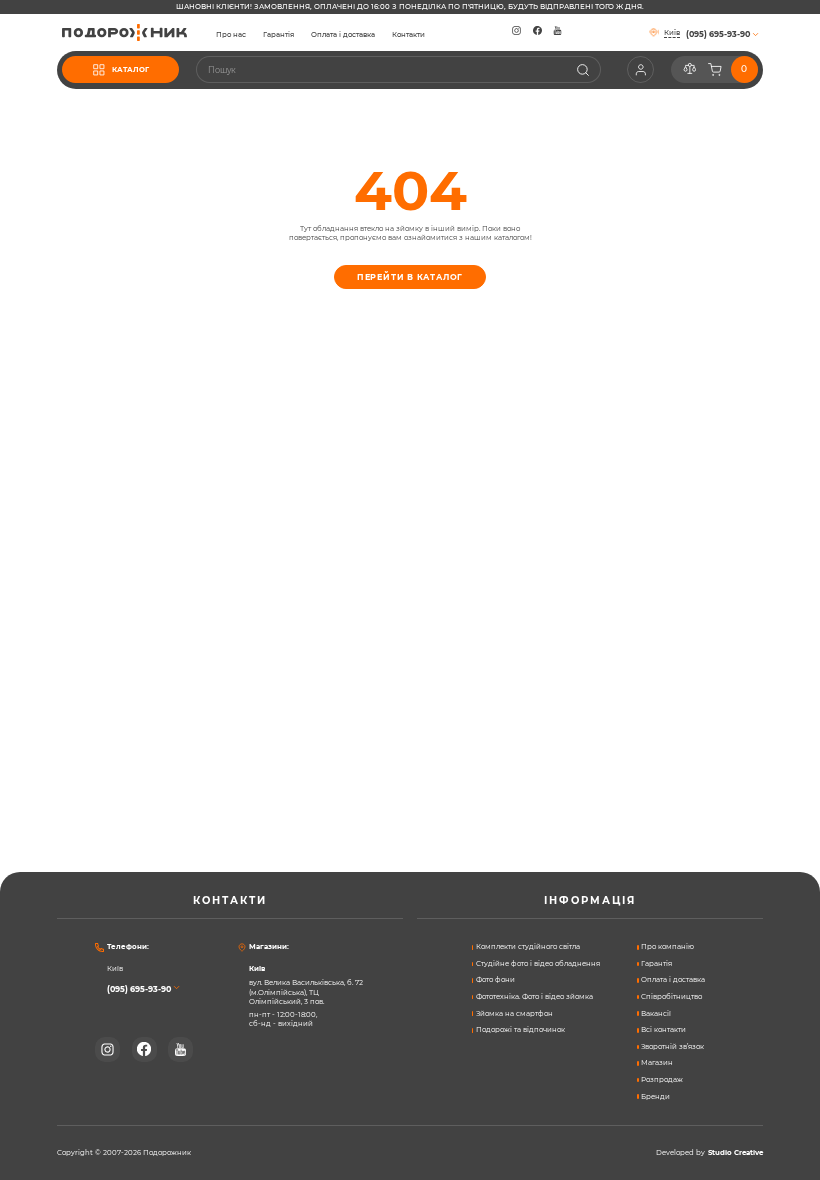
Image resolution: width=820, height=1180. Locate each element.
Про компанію (667, 946)
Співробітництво (671, 996)
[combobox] (398, 69)
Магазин (657, 1062)
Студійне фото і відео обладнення (538, 963)
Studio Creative (735, 1153)
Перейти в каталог (410, 277)
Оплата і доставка (343, 35)
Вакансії (656, 1013)
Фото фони (495, 979)
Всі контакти (663, 1029)
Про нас (231, 35)
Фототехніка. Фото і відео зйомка (534, 996)
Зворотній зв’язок (672, 1046)
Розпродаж (662, 1079)
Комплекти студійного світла (528, 946)
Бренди (655, 1096)
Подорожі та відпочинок (520, 1029)
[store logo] (124, 33)
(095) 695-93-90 (139, 989)
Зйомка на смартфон (514, 1013)
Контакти (408, 35)
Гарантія (278, 35)
